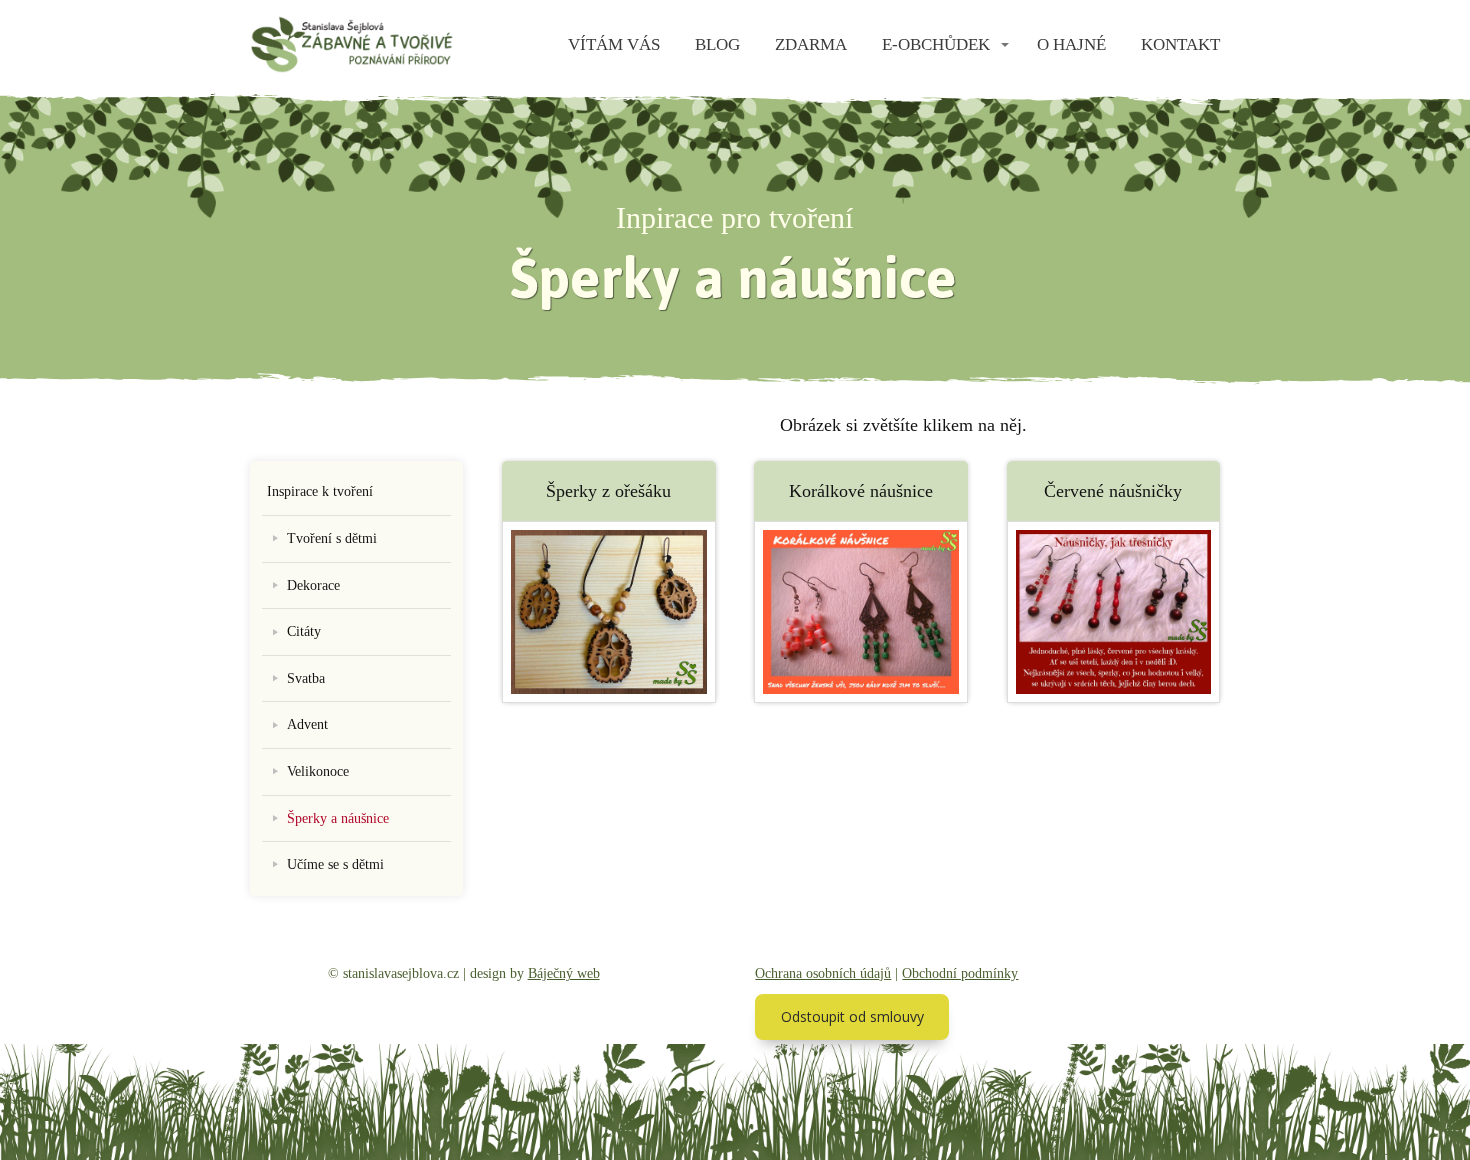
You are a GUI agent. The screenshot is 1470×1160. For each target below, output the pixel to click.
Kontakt (1180, 44)
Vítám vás (614, 44)
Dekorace (313, 585)
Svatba (306, 678)
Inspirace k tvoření (320, 491)
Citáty (304, 631)
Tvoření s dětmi (332, 538)
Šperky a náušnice (338, 818)
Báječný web (564, 973)
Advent (307, 724)
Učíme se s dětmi (335, 864)
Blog (717, 44)
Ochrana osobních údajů (823, 973)
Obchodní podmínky (960, 973)
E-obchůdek (936, 44)
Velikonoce (318, 771)
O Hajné (1071, 44)
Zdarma (811, 44)
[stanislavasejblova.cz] (352, 45)
